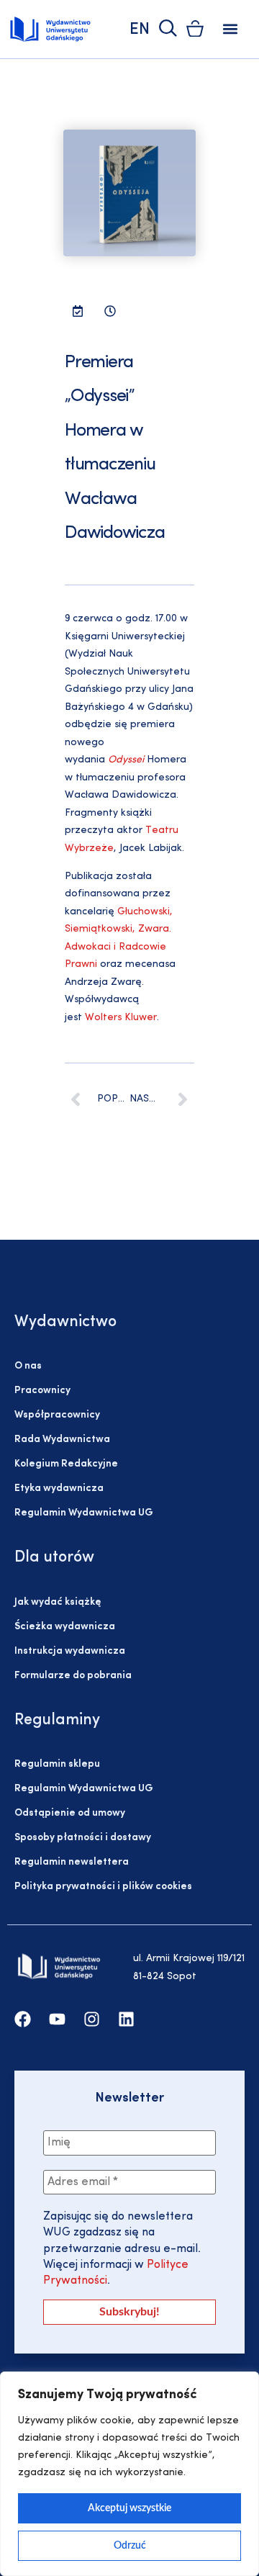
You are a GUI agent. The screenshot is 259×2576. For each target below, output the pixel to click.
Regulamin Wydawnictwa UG (84, 1513)
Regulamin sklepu (57, 1764)
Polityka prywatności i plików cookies (103, 1887)
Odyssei (126, 760)
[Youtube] (57, 2019)
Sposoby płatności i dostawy (83, 1838)
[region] (129, 2474)
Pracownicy (42, 1391)
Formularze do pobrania (73, 1676)
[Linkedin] (126, 2019)
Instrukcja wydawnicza (70, 1651)
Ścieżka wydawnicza (65, 1627)
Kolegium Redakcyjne (66, 1464)
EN (140, 30)
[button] (231, 29)
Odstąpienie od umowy (70, 1813)
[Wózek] (195, 28)
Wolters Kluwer (121, 1018)
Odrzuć (130, 2546)
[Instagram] (92, 2019)
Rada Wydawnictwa (62, 1440)
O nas (28, 1366)
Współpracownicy (57, 1415)
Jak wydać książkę (58, 1602)
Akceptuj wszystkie (129, 2508)
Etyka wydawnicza (59, 1489)
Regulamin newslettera (72, 1862)
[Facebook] (23, 2019)
